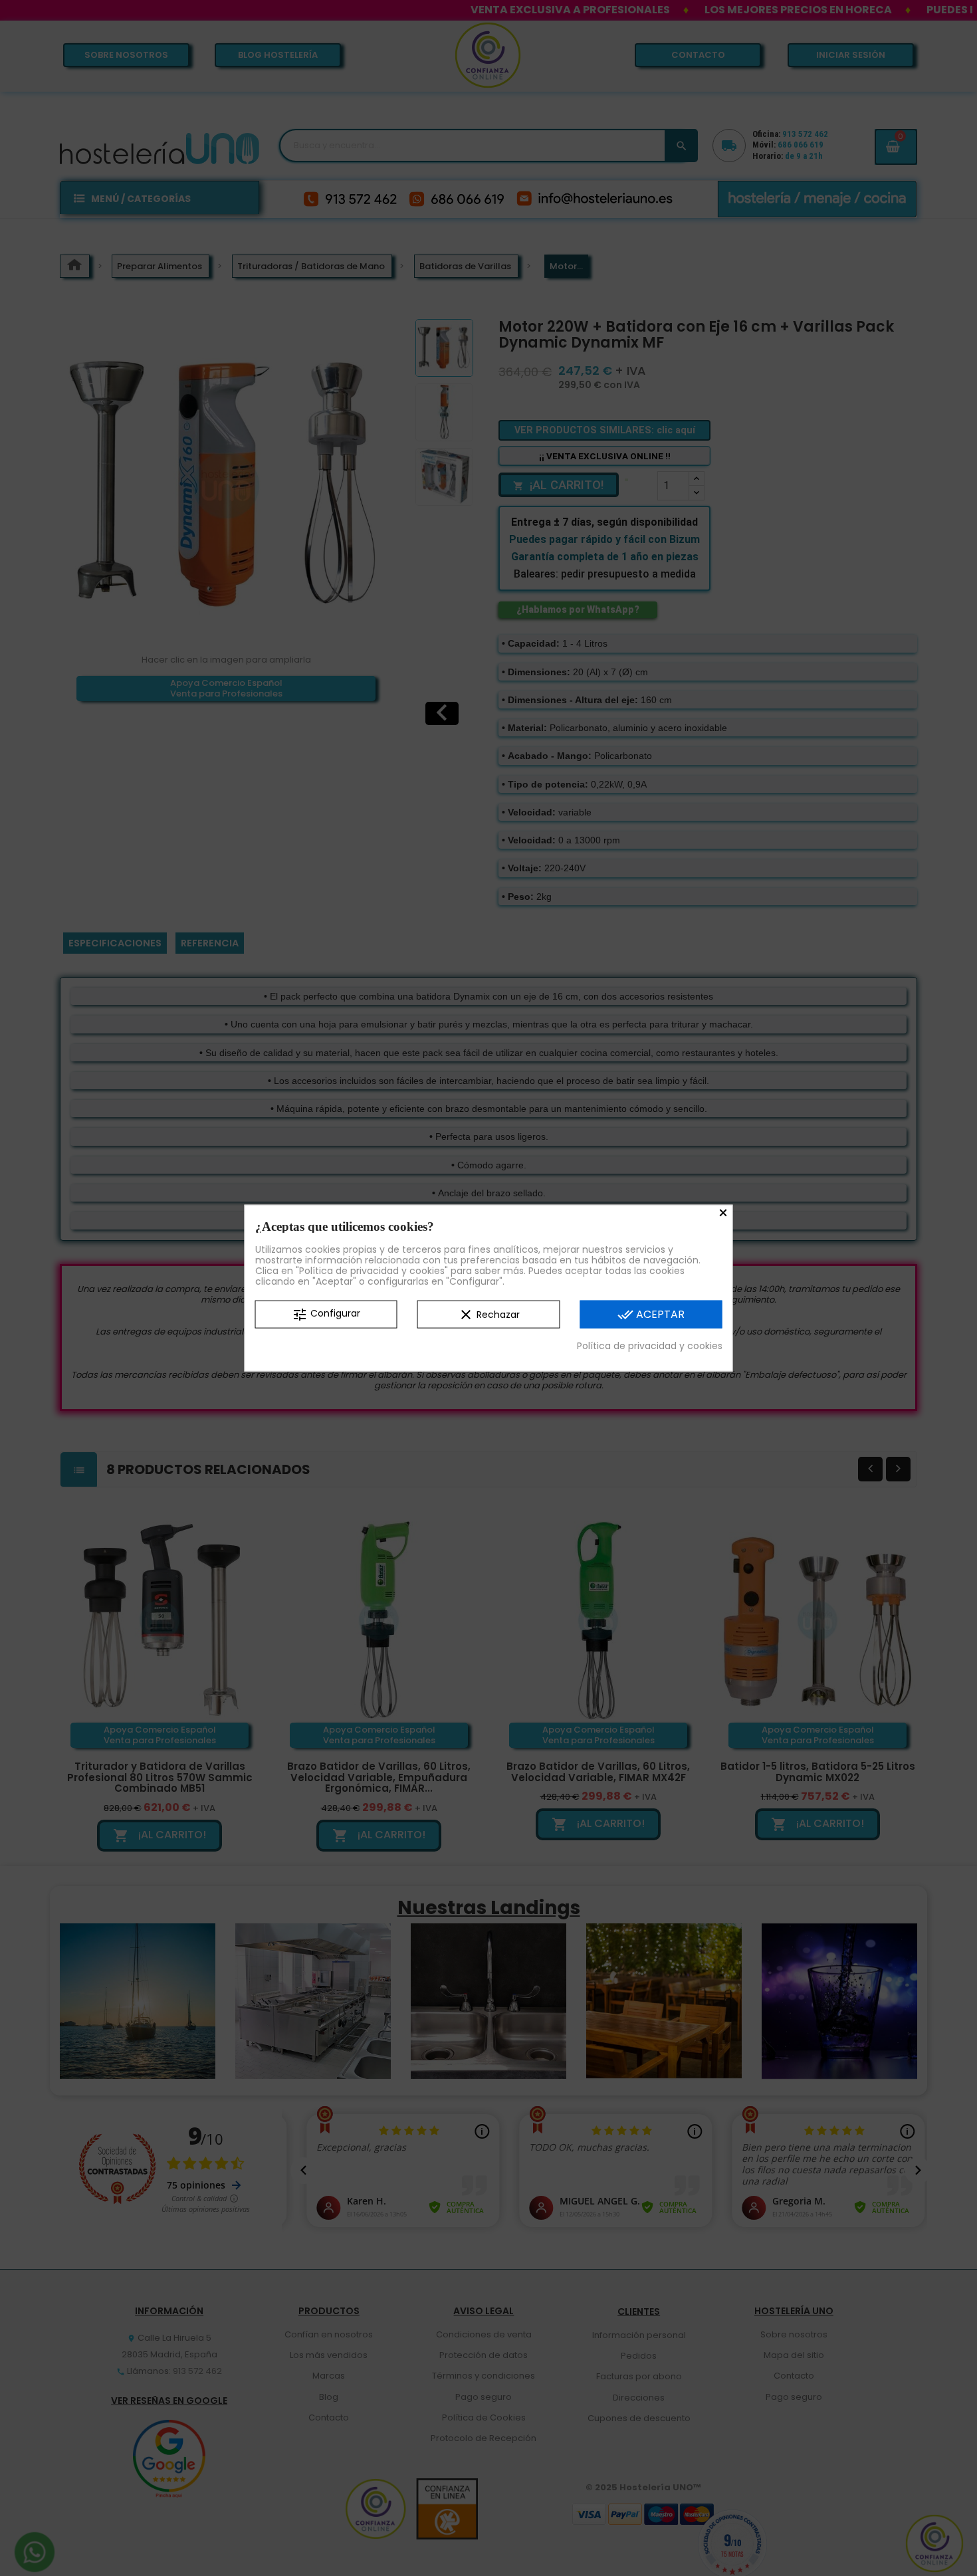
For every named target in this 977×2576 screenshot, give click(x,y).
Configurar (326, 1314)
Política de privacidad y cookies (650, 1345)
